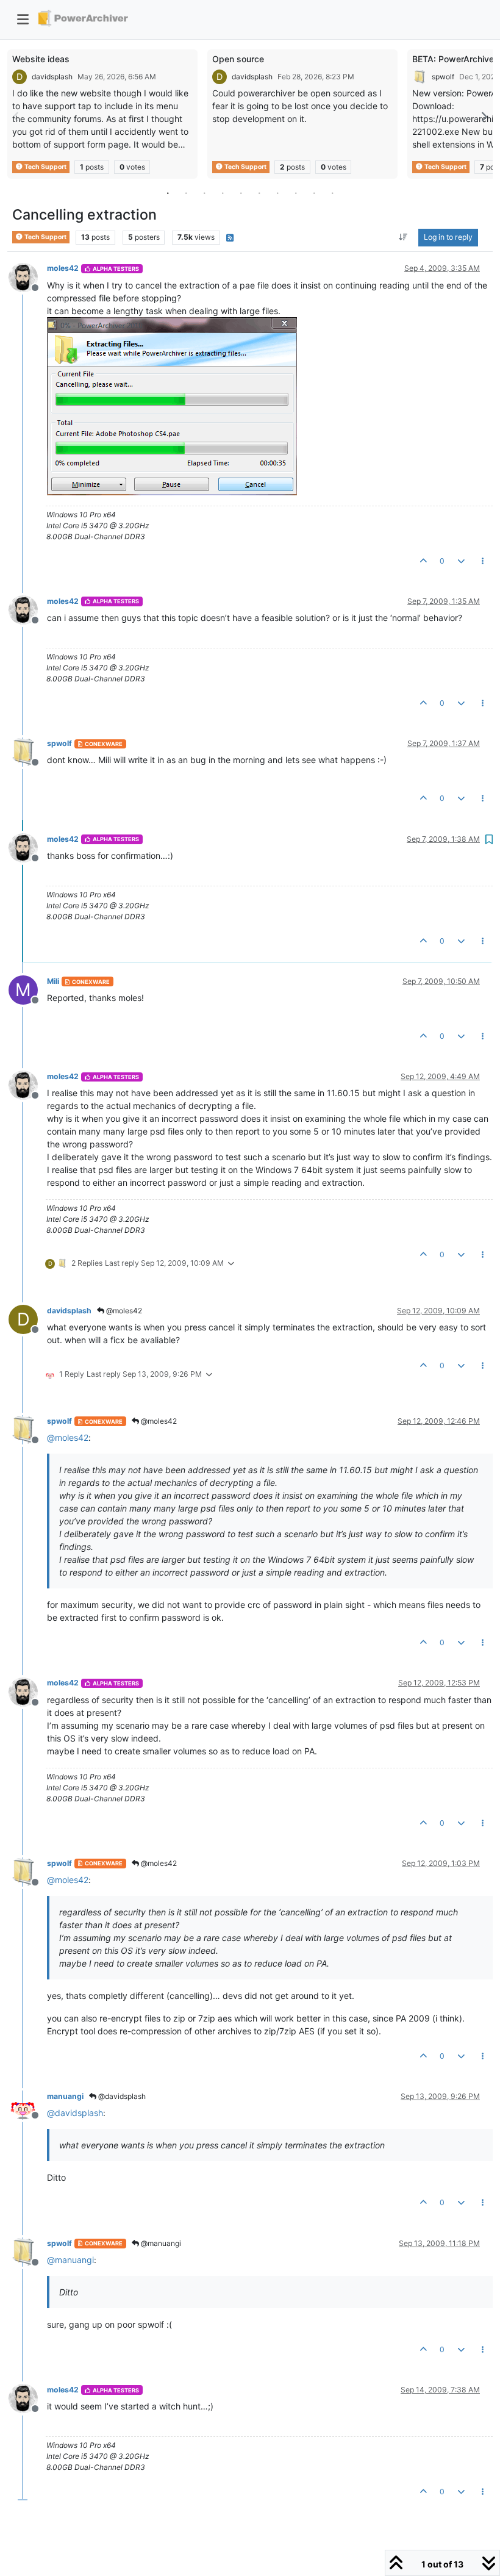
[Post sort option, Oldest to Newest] (403, 237)
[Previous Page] (16, 117)
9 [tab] (314, 193)
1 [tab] (168, 193)
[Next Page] (484, 117)
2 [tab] (186, 193)
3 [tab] (204, 193)
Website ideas (41, 59)
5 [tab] (241, 193)
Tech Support (45, 167)
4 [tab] (223, 193)
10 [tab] (332, 193)
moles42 (63, 268)
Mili (53, 981)
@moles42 (123, 1311)
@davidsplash (121, 2096)
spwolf (443, 77)
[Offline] (28, 276)
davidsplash (52, 77)
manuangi (65, 2096)
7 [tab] (277, 193)
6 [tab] (259, 193)
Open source (238, 59)
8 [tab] (296, 193)
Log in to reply (448, 237)
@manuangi (160, 2243)
